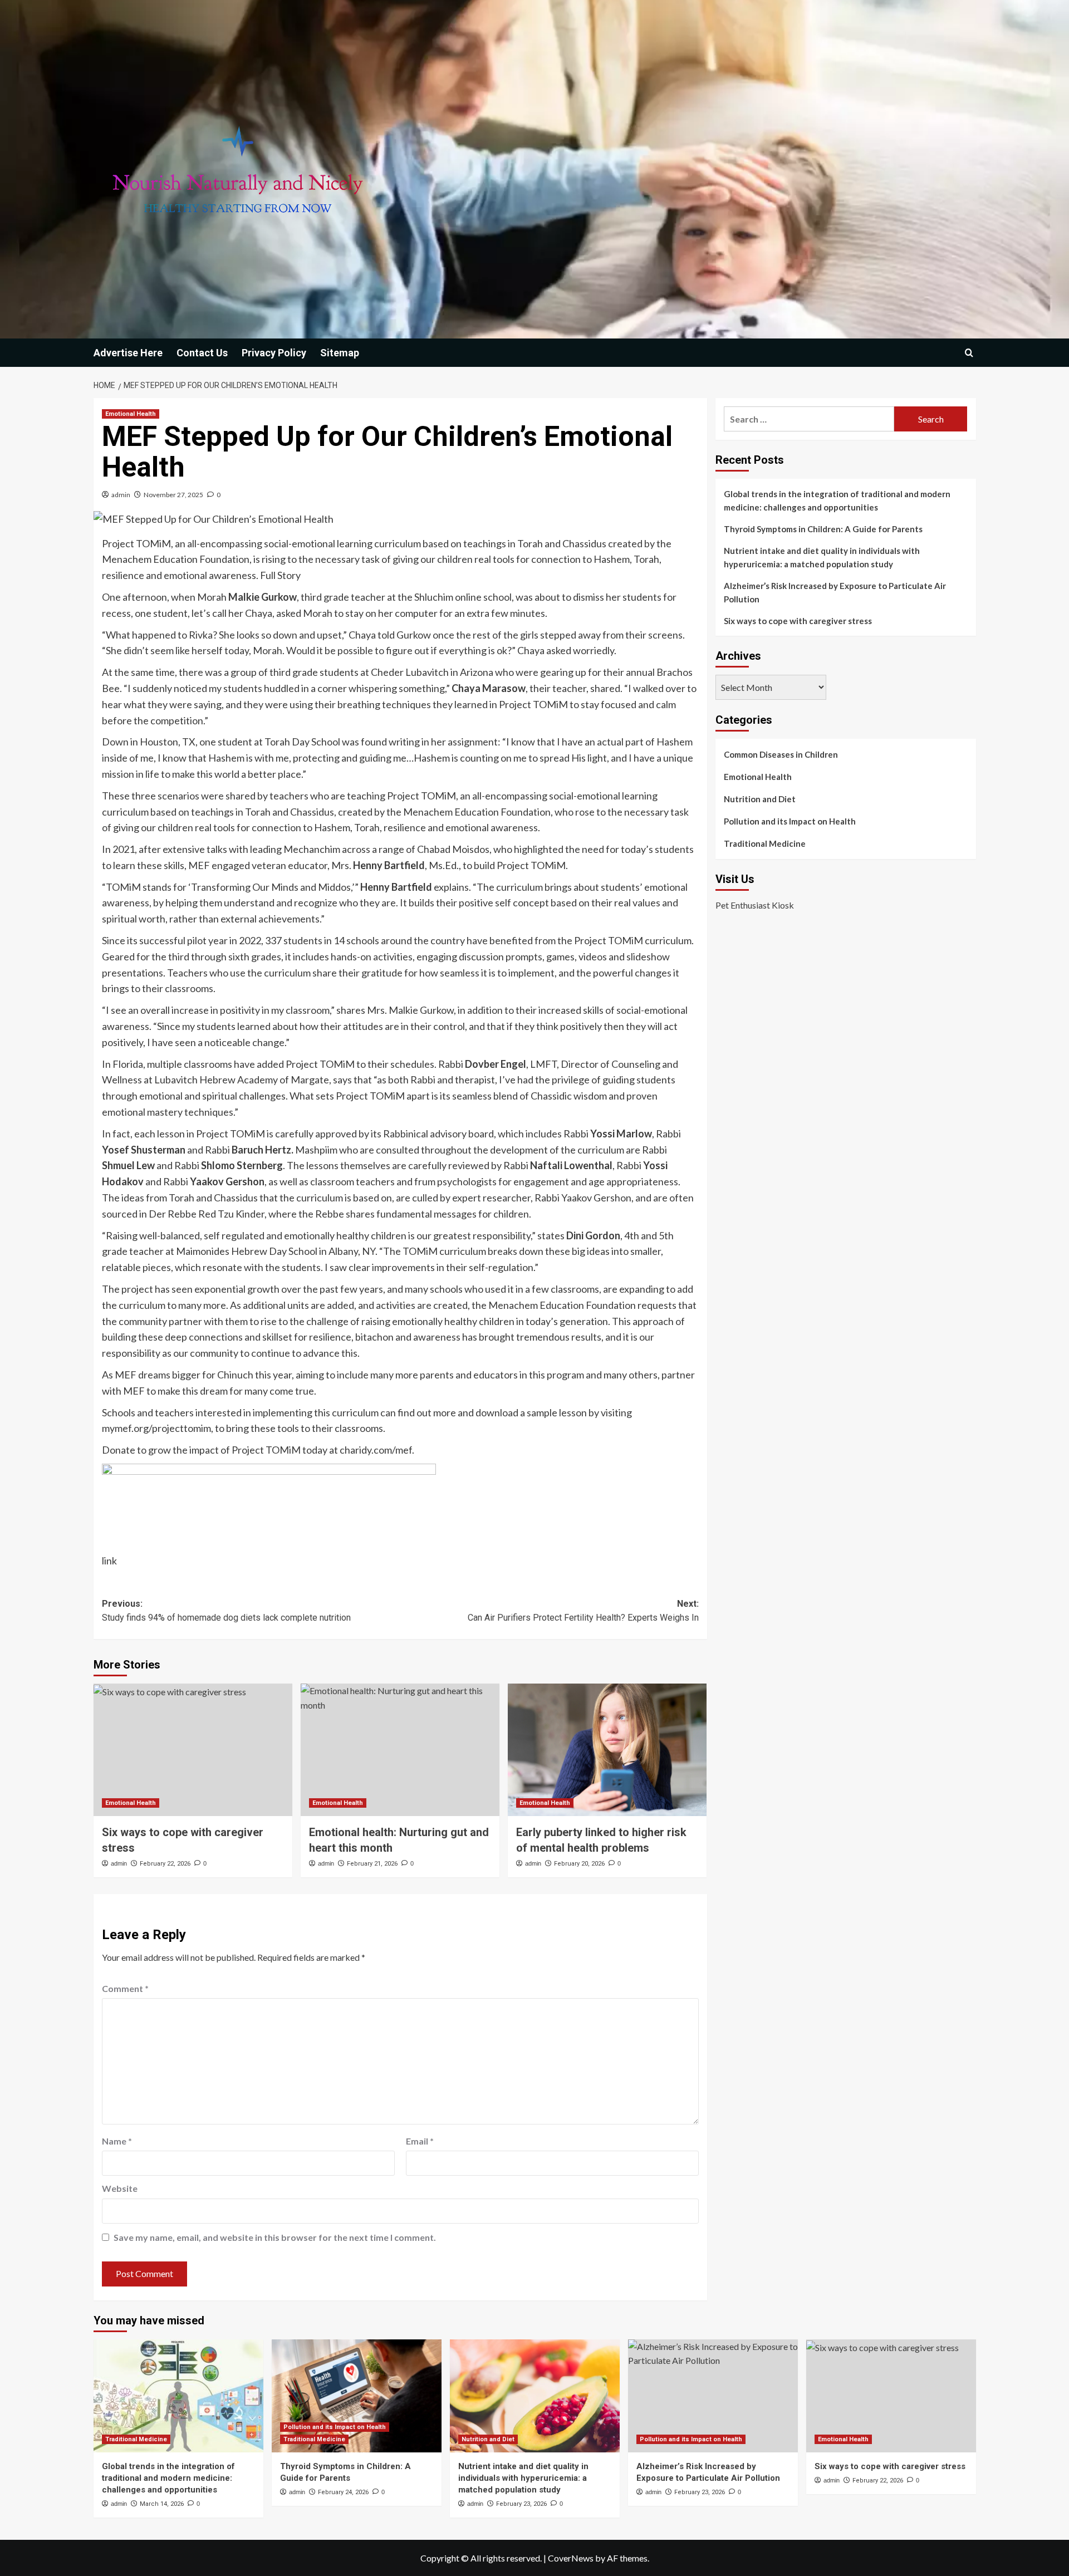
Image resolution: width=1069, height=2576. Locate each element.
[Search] (969, 353)
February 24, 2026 (343, 2492)
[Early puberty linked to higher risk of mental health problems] (607, 1750)
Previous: (226, 1611)
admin (121, 495)
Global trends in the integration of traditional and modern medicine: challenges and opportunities (837, 501)
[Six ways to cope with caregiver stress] (193, 1750)
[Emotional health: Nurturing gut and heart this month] (400, 1750)
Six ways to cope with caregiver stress (798, 621)
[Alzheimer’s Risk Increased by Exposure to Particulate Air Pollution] (713, 2396)
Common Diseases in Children (781, 754)
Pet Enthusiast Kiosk (755, 905)
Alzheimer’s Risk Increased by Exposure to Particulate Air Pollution (835, 592)
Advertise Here (128, 353)
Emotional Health (131, 414)
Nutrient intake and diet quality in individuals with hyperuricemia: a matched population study (822, 557)
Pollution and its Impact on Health (790, 821)
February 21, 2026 (372, 1864)
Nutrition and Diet (760, 799)
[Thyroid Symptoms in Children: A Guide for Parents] (357, 2396)
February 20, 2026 (579, 1864)
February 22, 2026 (165, 1864)
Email (420, 2141)
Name (117, 2141)
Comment (125, 1988)
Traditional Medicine (765, 843)
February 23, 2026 (521, 2504)
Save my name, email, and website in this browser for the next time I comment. (275, 2237)
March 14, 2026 (162, 2504)
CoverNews (571, 2558)
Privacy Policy (274, 353)
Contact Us (202, 353)
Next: (583, 1611)
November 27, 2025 (173, 495)
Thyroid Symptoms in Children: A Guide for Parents (823, 529)
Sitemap (340, 353)
